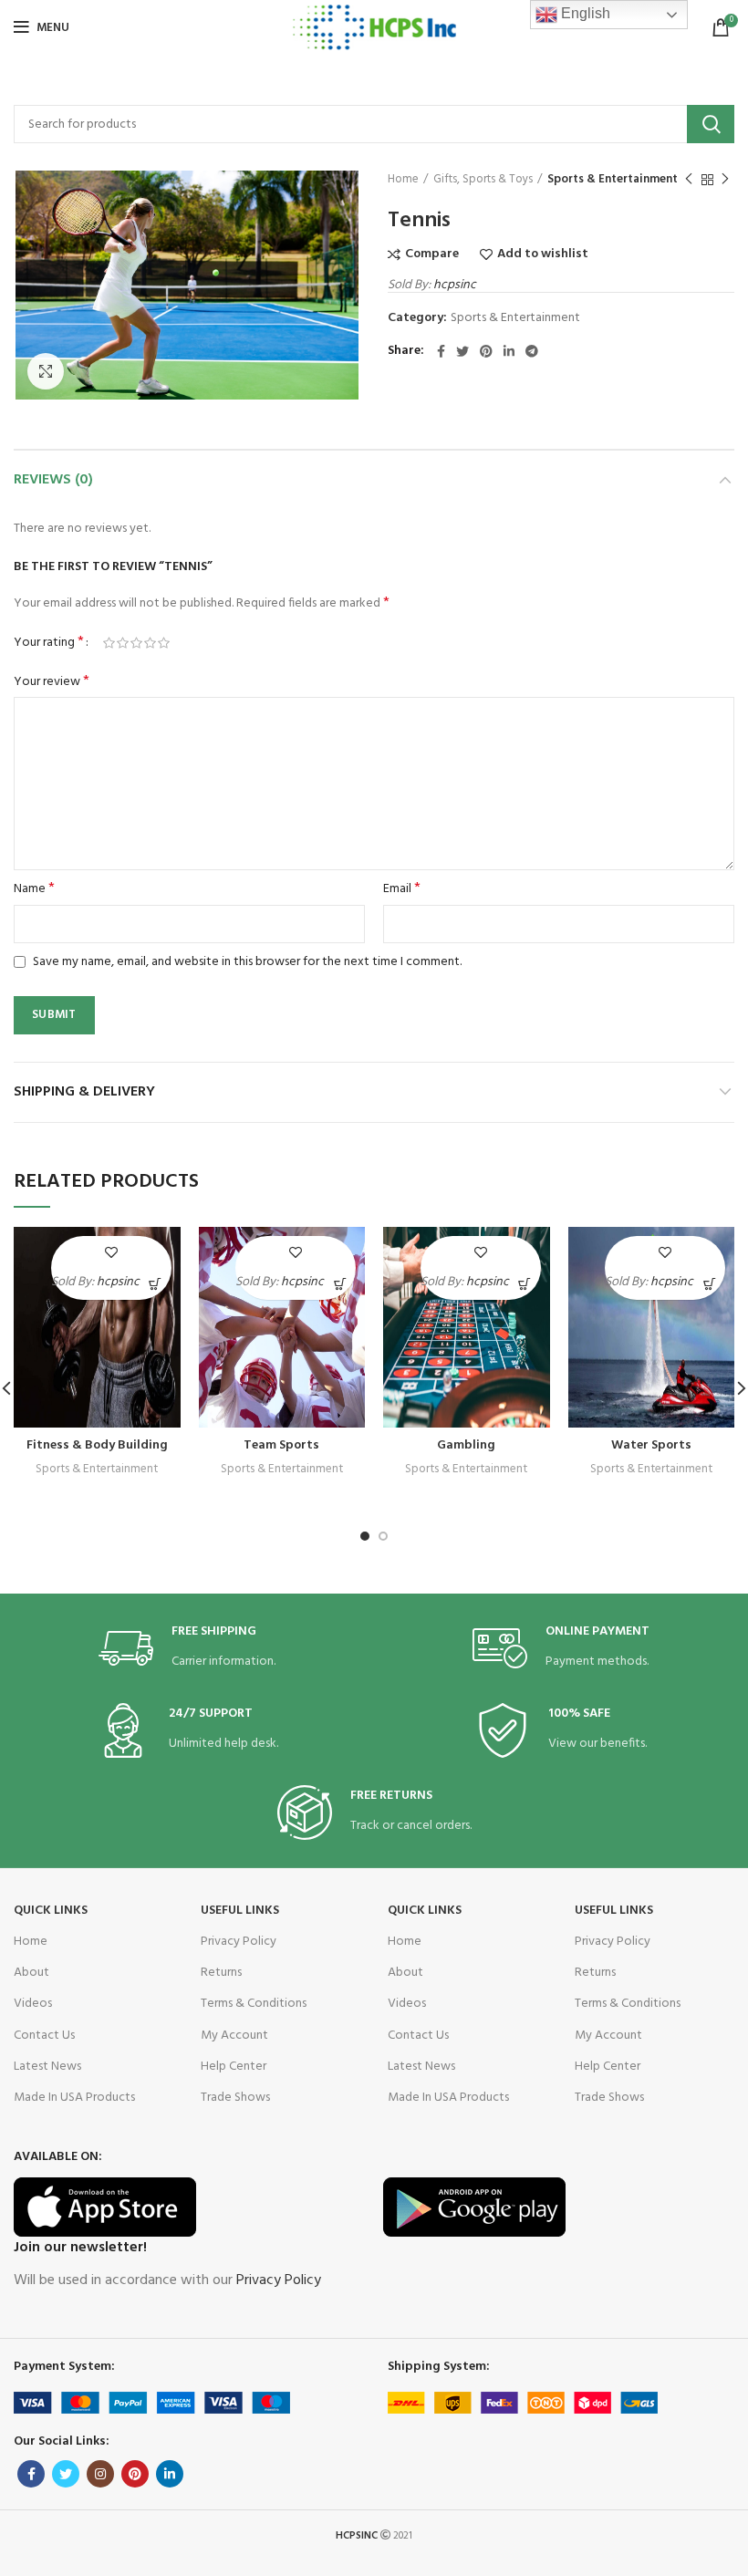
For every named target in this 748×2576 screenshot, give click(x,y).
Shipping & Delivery (84, 1092)
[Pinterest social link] (486, 351)
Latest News (47, 2067)
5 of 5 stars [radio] (164, 643)
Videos (33, 2004)
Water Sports (651, 1445)
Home (403, 180)
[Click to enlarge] (46, 371)
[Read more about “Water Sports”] (709, 1284)
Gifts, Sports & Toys (483, 180)
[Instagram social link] (100, 2474)
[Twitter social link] (462, 351)
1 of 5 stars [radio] (109, 643)
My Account (234, 2036)
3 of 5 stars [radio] (136, 643)
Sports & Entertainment (613, 180)
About (31, 1973)
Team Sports (281, 1445)
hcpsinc (455, 285)
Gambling (466, 1445)
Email (402, 889)
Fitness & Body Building (97, 1445)
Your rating (49, 643)
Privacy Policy (239, 1942)
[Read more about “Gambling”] (525, 1284)
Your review (52, 682)
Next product (725, 180)
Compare (432, 254)
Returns (221, 1973)
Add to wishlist (543, 254)
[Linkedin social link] (509, 351)
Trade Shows (235, 2098)
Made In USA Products (74, 2098)
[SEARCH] (711, 124)
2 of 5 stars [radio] (123, 643)
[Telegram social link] (532, 351)
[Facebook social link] (441, 351)
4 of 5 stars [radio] (150, 643)
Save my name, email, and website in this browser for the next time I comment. (247, 962)
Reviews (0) (53, 480)
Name (34, 889)
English (584, 13)
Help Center (234, 2067)
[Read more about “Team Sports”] (340, 1284)
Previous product (689, 180)
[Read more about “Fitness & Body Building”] (156, 1284)
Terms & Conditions (254, 2004)
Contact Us (44, 2036)
